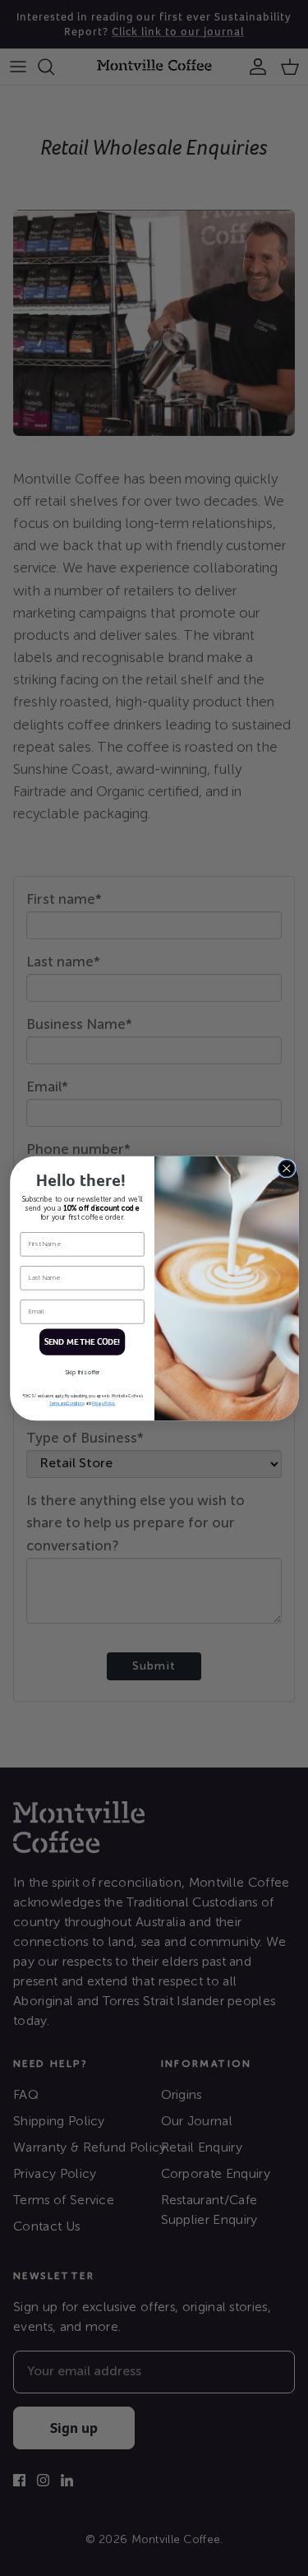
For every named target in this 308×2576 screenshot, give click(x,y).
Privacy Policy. (103, 1404)
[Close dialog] (286, 1168)
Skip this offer (82, 1372)
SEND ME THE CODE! (82, 1341)
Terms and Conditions (66, 1404)
